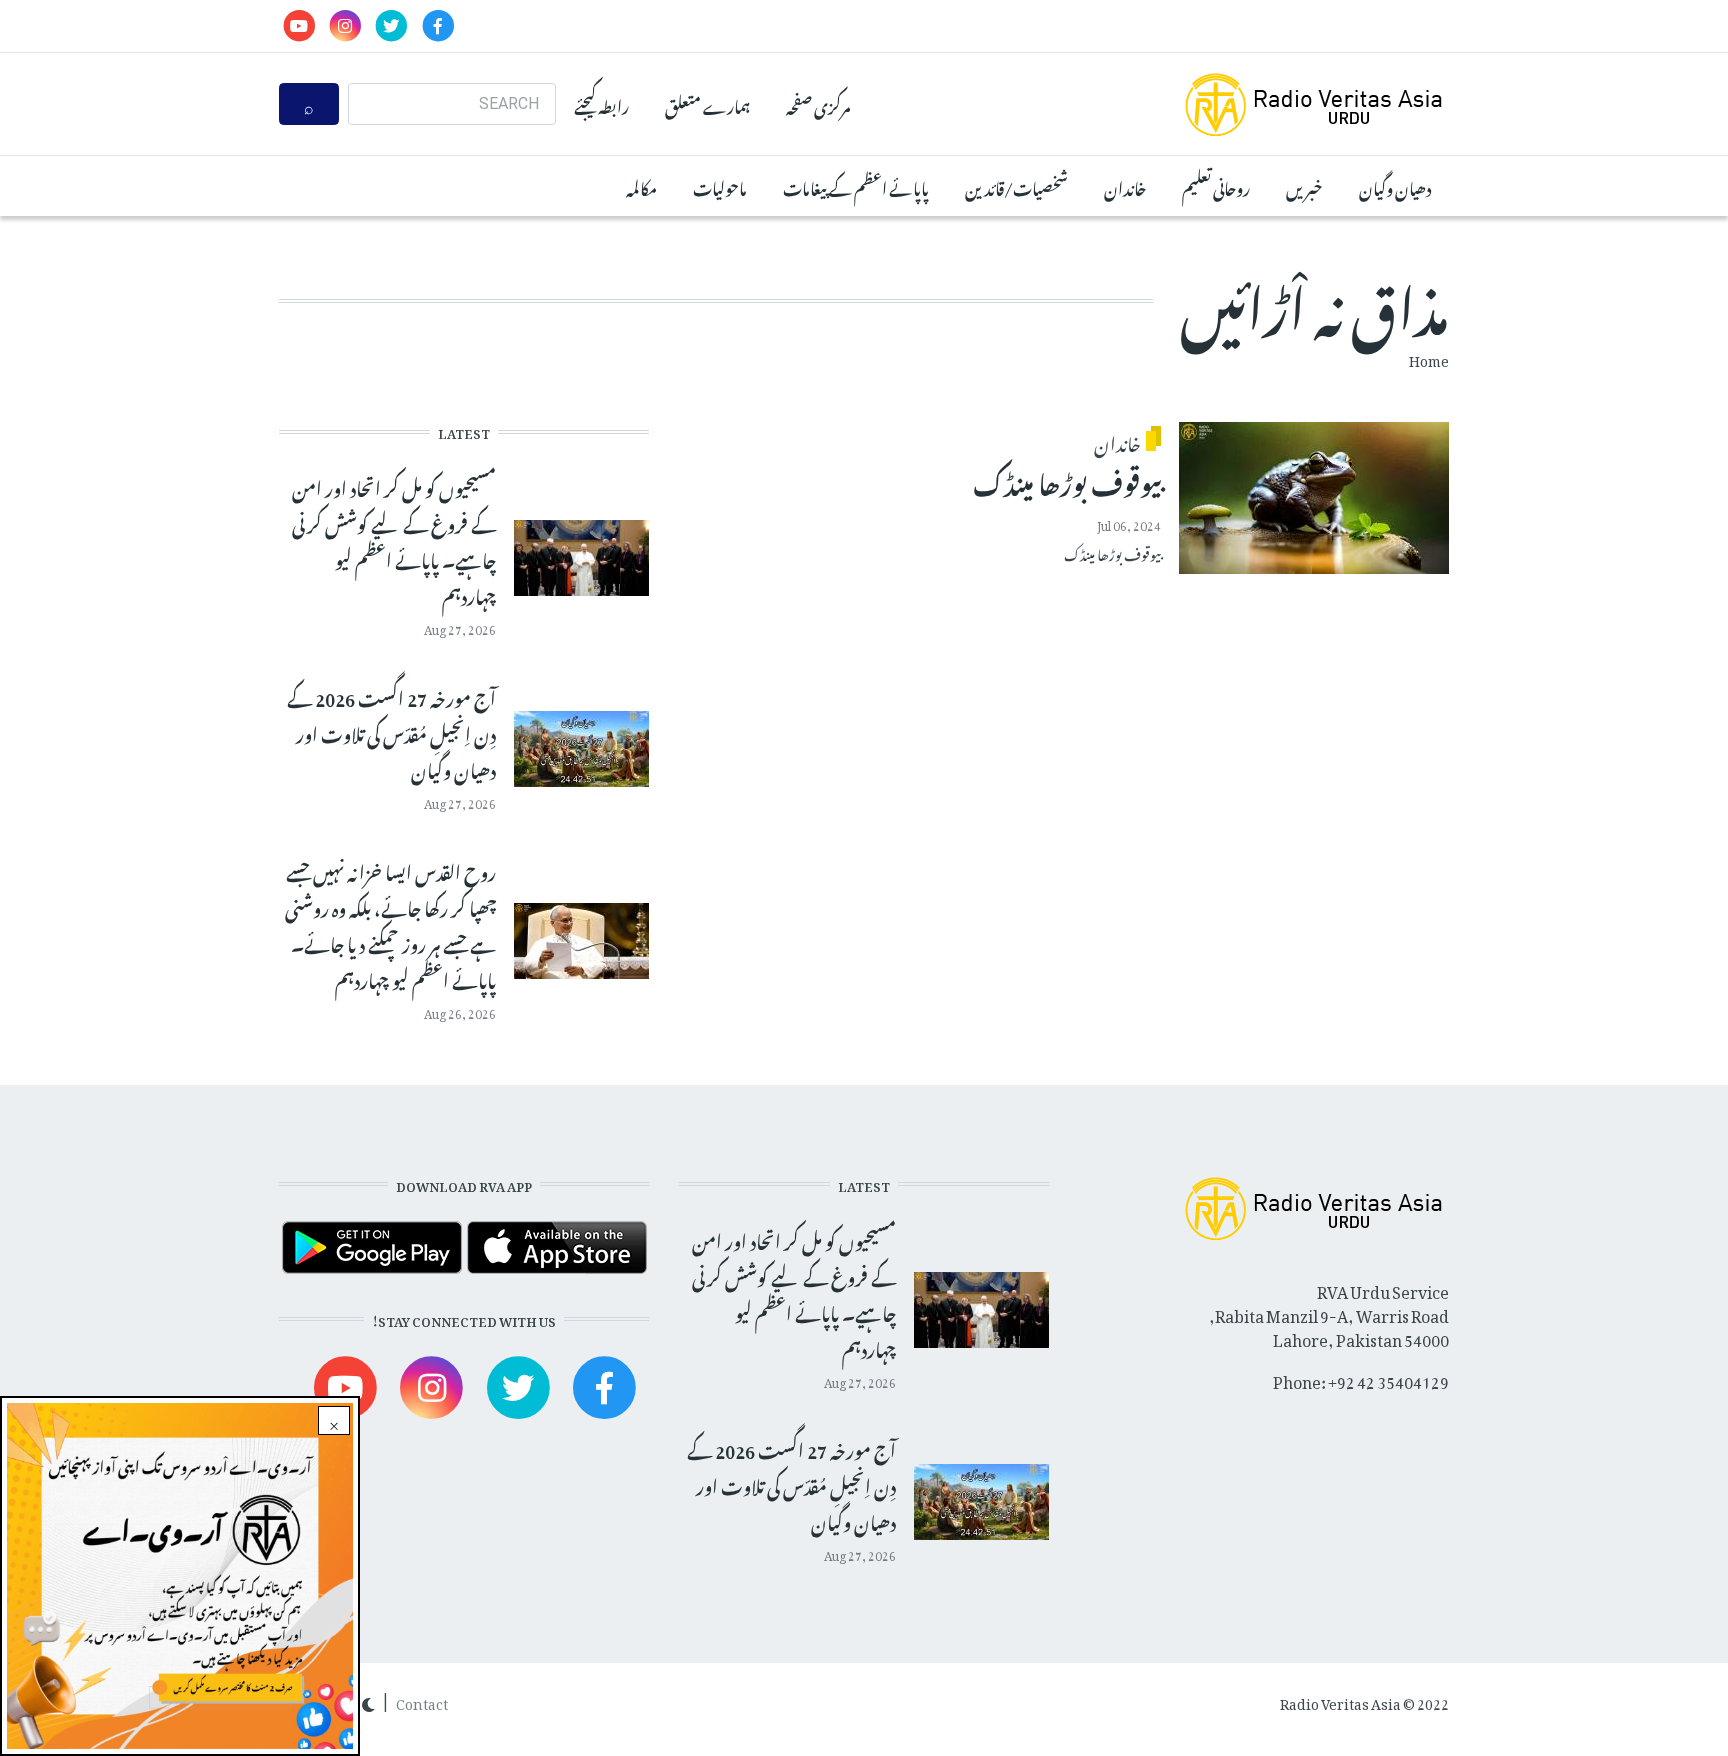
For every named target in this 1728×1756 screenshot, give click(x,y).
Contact (422, 1700)
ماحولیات (720, 186)
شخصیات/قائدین (1016, 186)
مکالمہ (641, 186)
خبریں (1304, 186)
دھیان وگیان (1395, 186)
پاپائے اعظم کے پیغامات (856, 186)
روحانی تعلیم (1216, 186)
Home (1429, 357)
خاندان (1125, 186)
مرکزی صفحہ (818, 104)
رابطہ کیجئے (601, 104)
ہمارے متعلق (707, 104)
